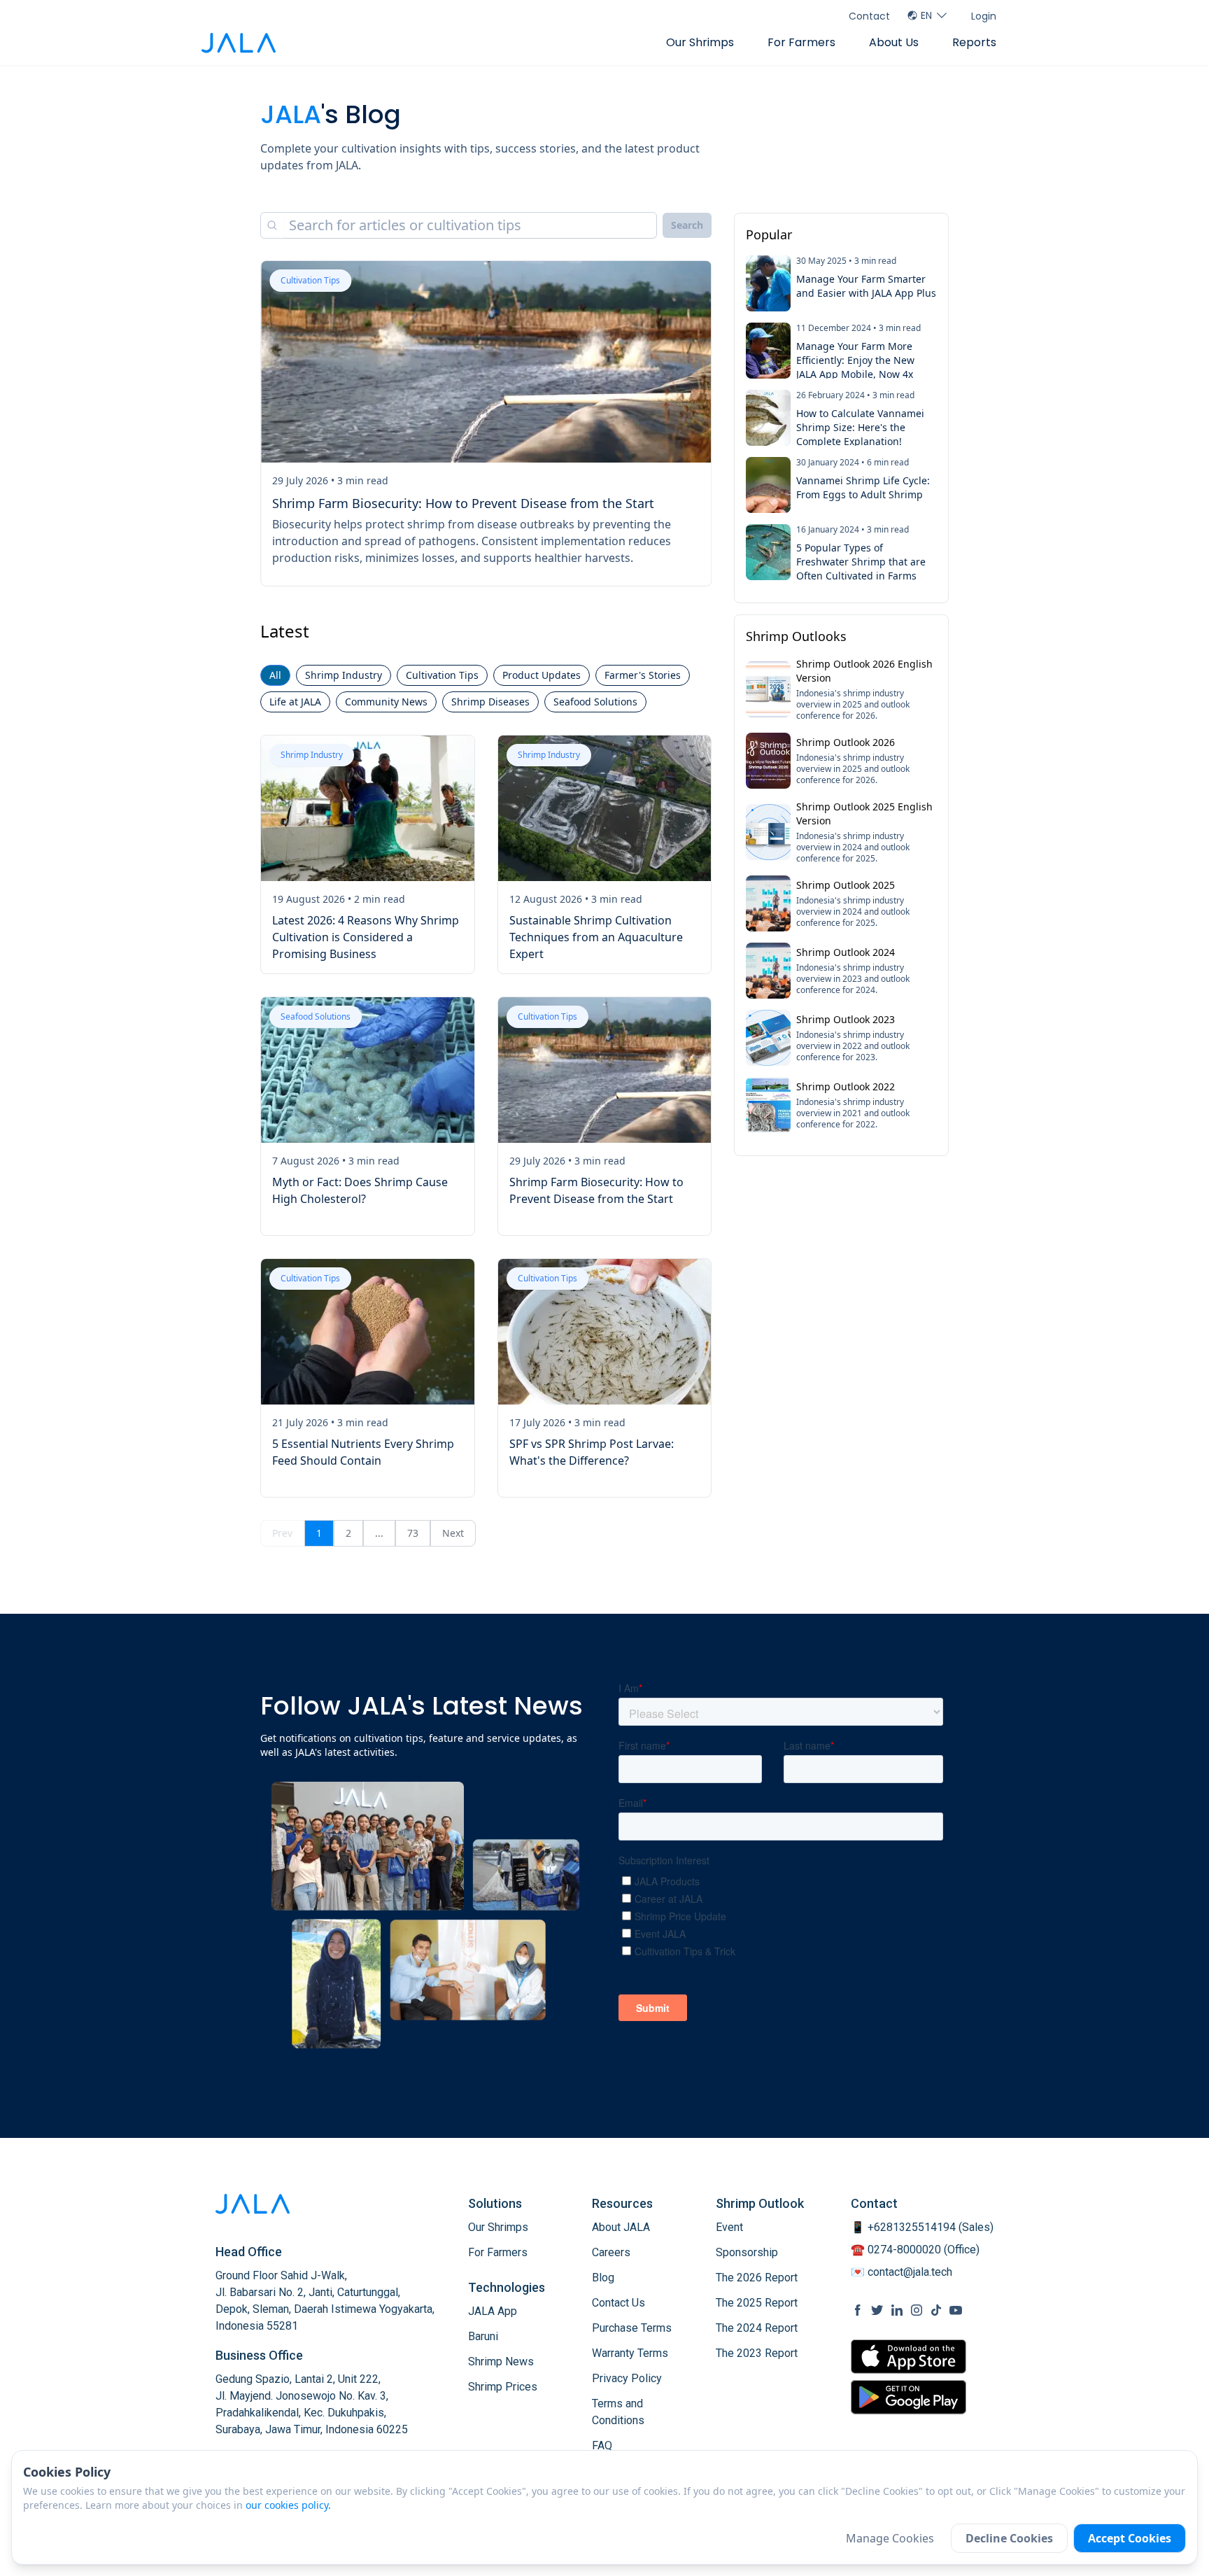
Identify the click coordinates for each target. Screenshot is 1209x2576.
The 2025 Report (757, 2303)
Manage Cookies (890, 2538)
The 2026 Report (757, 2278)
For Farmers (801, 42)
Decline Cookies (1009, 2538)
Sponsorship (747, 2252)
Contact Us (618, 2303)
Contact (869, 16)
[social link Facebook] (858, 2310)
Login (984, 16)
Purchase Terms (632, 2328)
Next (453, 1533)
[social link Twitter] (877, 2310)
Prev (282, 1533)
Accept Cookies (1130, 2538)
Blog (603, 2278)
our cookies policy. (288, 2505)
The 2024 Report (757, 2328)
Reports (974, 42)
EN (926, 15)
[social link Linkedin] (897, 2310)
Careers (611, 2252)
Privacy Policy (627, 2378)
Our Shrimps (700, 42)
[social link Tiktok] (936, 2310)
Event (729, 2227)
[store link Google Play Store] (908, 2397)
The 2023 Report (757, 2353)
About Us (894, 42)
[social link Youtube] (956, 2310)
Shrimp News (501, 2362)
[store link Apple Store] (908, 2357)
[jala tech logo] (239, 43)
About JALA (621, 2227)
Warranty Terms (630, 2353)
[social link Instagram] (917, 2310)
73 (413, 1533)
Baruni (483, 2336)
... (379, 1533)
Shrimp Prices (503, 2387)
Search (687, 225)
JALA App (493, 2311)
